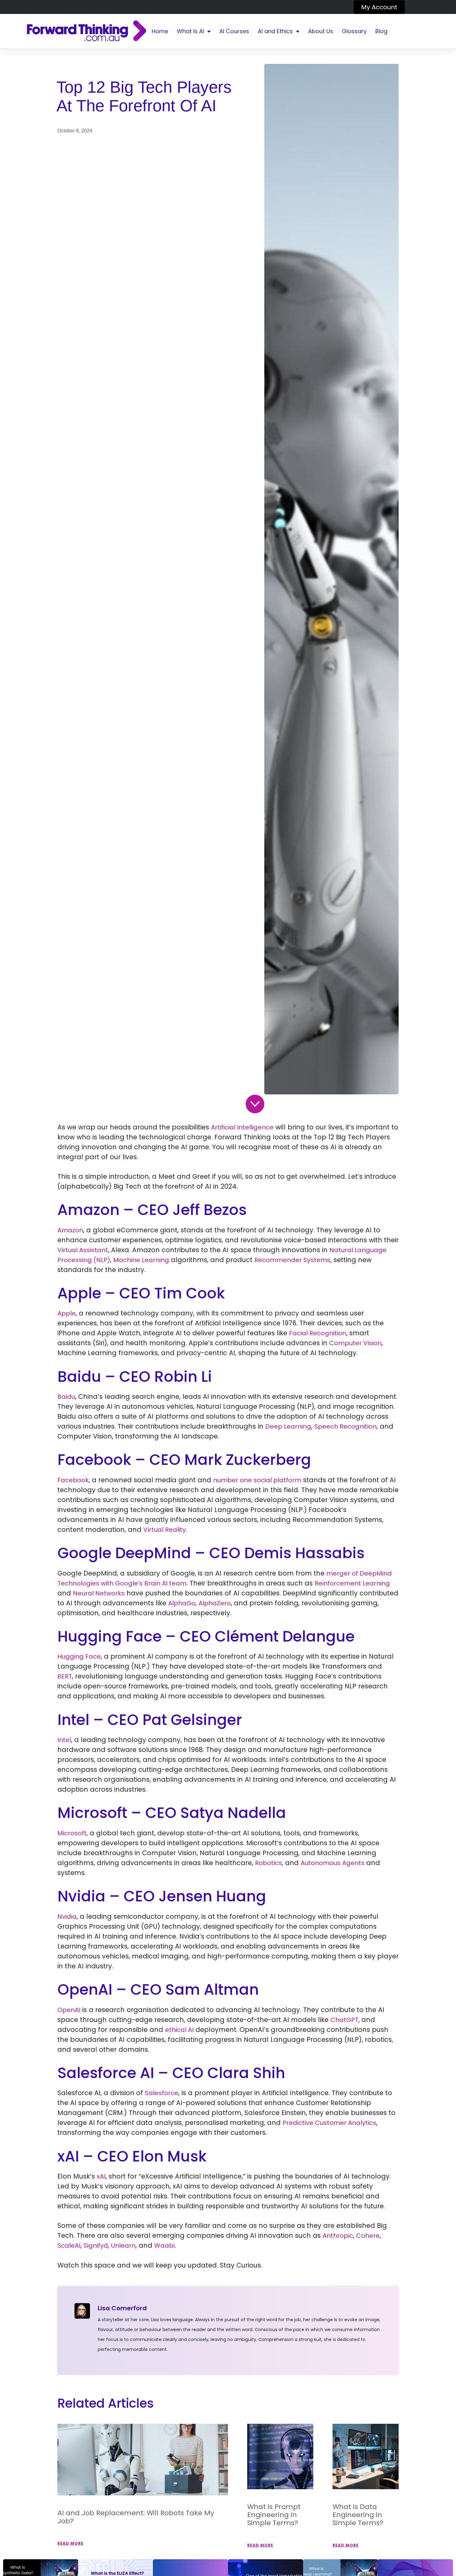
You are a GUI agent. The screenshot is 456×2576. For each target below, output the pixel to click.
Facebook (73, 1480)
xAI (101, 2176)
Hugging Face (79, 1656)
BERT (65, 1676)
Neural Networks (99, 1593)
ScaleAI (69, 2246)
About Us (321, 31)
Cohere (368, 2236)
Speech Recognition (345, 1426)
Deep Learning (288, 1426)
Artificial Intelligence (242, 1127)
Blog (381, 31)
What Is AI (190, 31)
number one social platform (257, 1480)
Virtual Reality (165, 1530)
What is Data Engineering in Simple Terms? (358, 2515)
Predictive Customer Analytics (329, 2123)
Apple (67, 1313)
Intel (64, 1740)
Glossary (354, 31)
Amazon (70, 1230)
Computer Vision (355, 1343)
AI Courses (234, 31)
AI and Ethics (275, 31)
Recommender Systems (292, 1260)
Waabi (164, 2246)
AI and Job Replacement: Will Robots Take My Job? (136, 2517)
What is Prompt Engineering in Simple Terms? (274, 2515)
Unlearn (123, 2246)
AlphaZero (215, 1603)
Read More (70, 2543)
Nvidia (67, 1917)
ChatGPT (344, 2020)
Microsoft (72, 1833)
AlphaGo (182, 1603)
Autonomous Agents (333, 1863)
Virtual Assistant (83, 1250)
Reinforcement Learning (352, 1583)
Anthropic (338, 2236)
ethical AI (179, 2030)
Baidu (66, 1397)
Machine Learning (141, 1260)
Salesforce (162, 2093)
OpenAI (69, 2010)
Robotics (268, 1863)
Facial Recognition (318, 1333)
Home (160, 31)
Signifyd (96, 2246)
